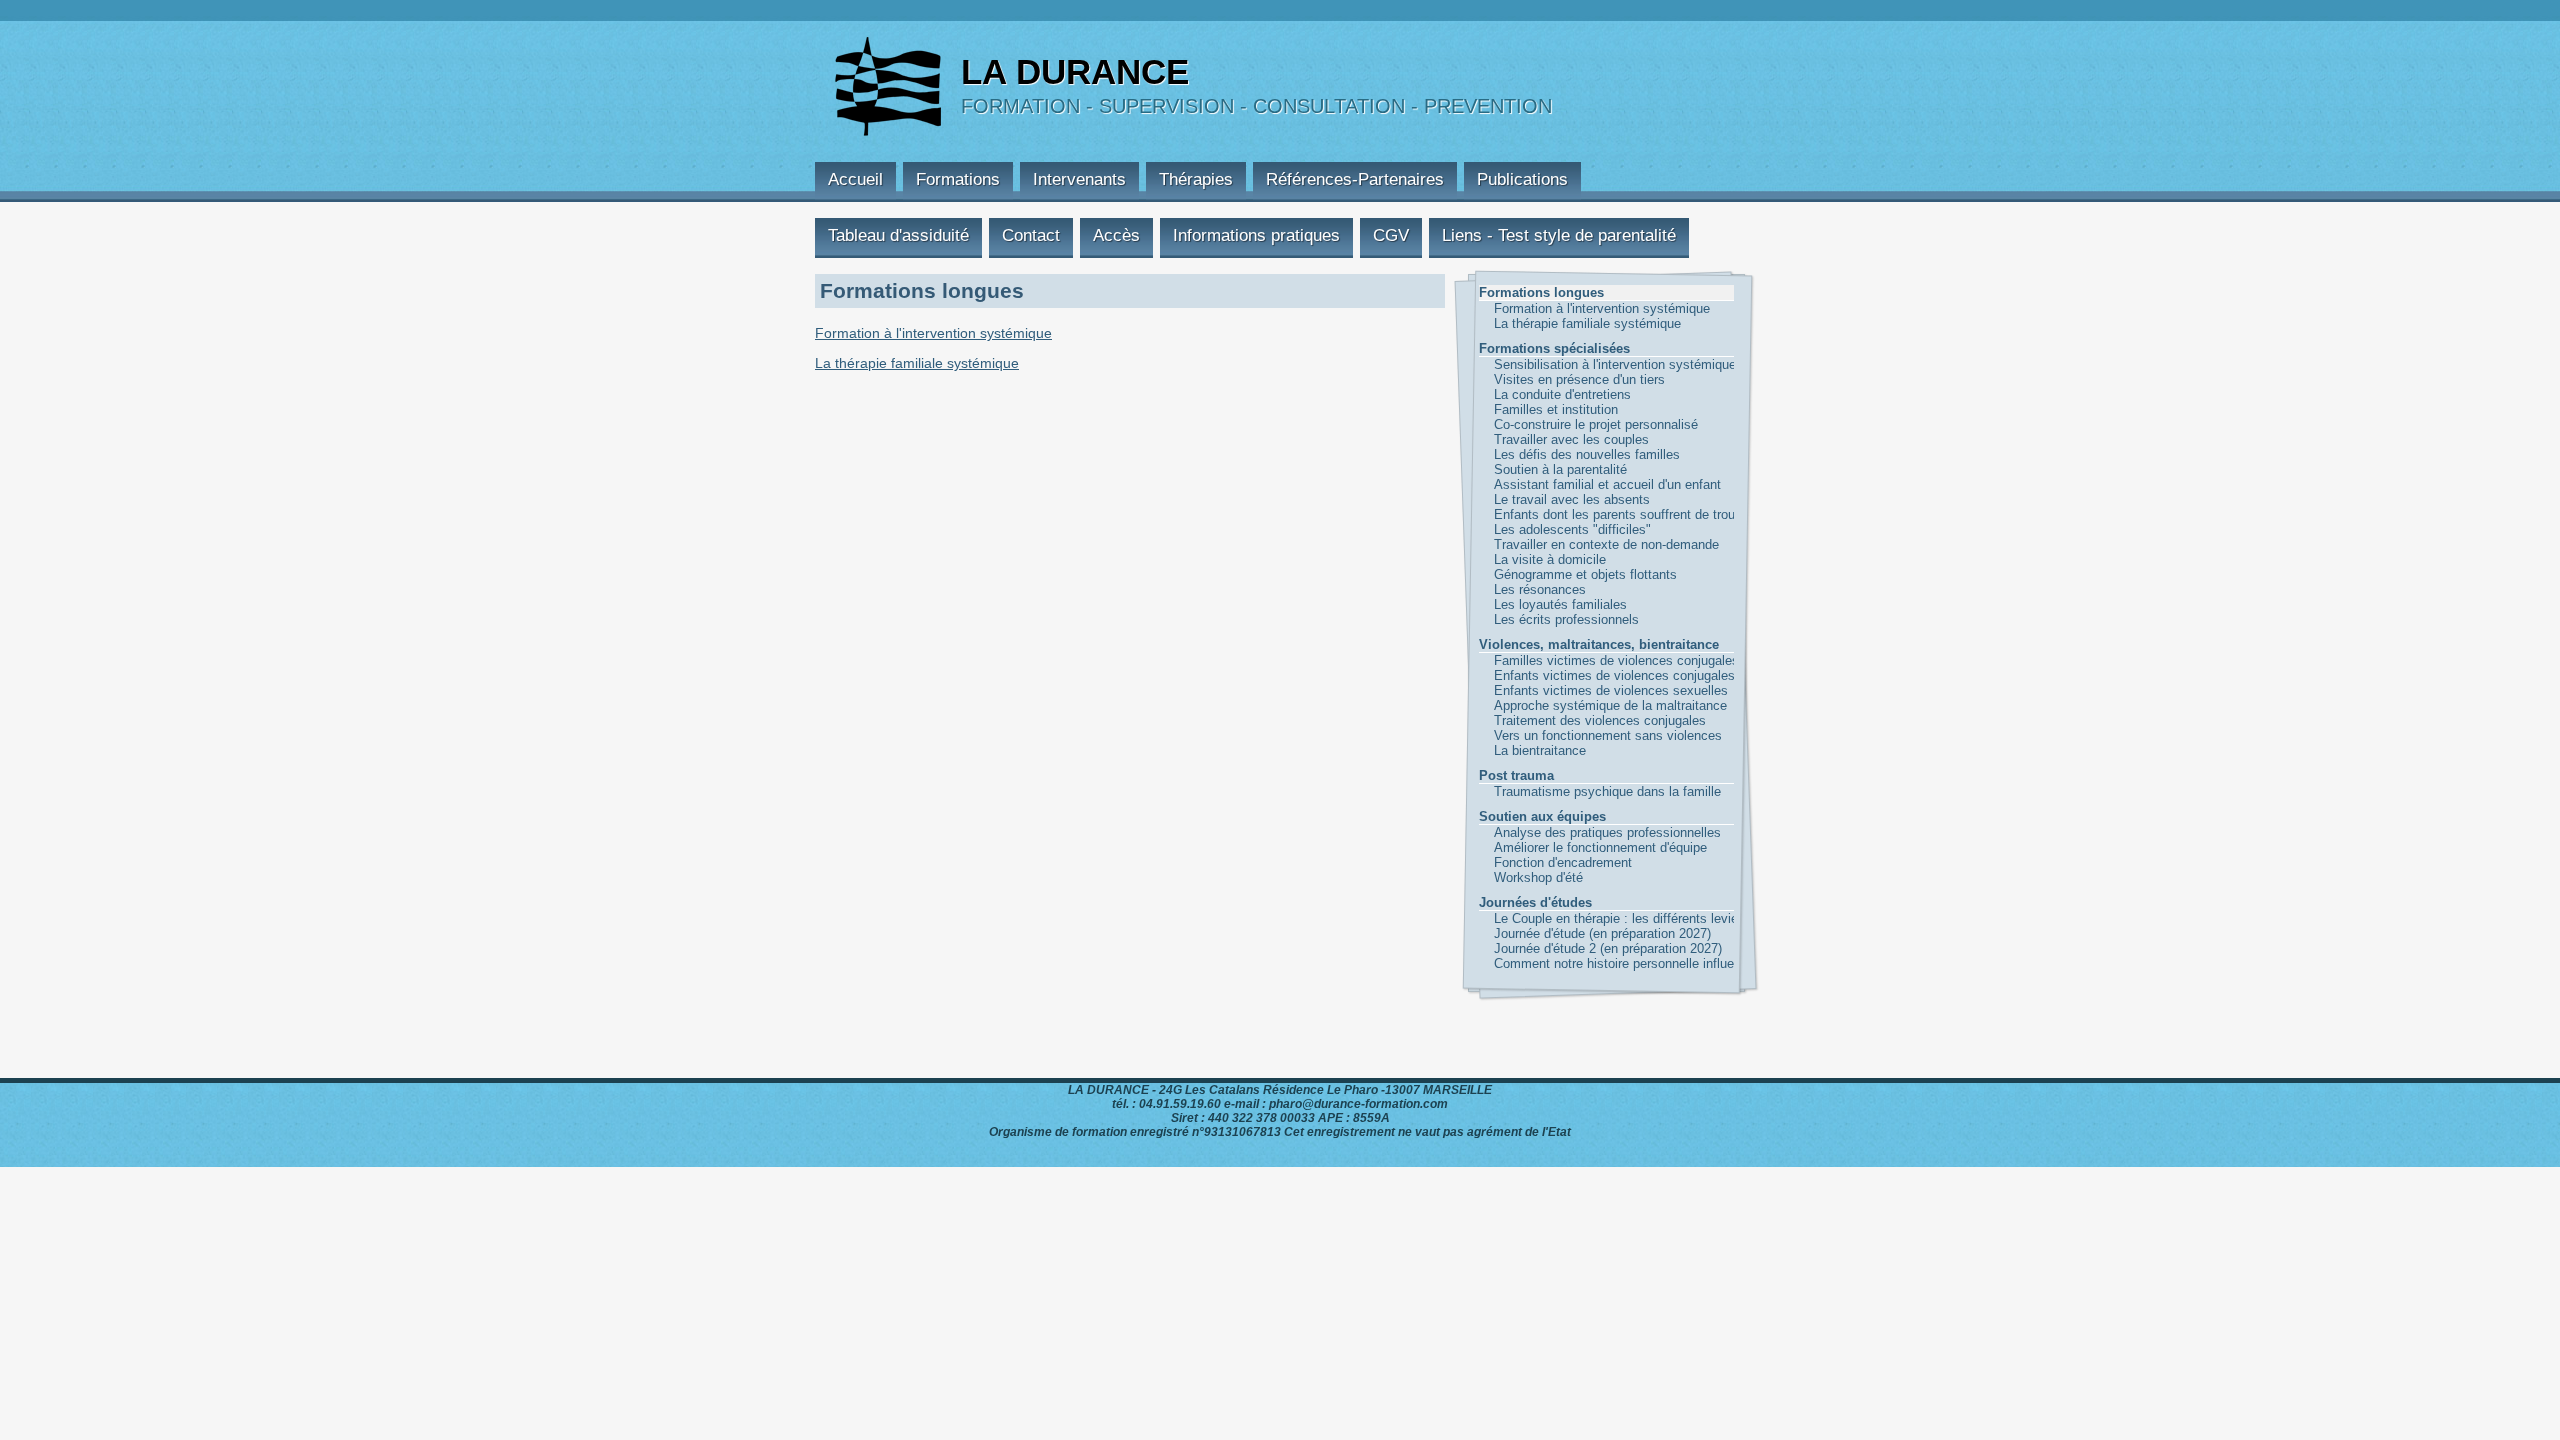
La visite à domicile (1550, 559)
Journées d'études (1535, 902)
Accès (1116, 235)
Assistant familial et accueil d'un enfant (1554, 484)
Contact (1031, 235)
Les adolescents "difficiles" (1554, 529)
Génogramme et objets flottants (1554, 574)
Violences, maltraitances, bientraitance (1599, 644)
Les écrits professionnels (1554, 619)
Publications (1522, 179)
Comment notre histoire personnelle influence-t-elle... (1554, 963)
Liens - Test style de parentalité (1559, 235)
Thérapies (1196, 179)
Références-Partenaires (1355, 179)
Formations (958, 179)
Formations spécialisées (1554, 348)
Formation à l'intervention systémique (1554, 308)
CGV (1391, 235)
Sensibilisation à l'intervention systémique (1554, 364)
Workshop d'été (1538, 877)
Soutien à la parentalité (1554, 469)
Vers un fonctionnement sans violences (1554, 735)
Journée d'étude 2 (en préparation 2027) (1554, 948)
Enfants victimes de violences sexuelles (1554, 690)
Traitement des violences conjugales (1554, 720)
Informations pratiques (1256, 235)
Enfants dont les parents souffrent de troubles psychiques (1554, 514)
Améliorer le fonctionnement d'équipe (1554, 847)
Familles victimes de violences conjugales (1554, 660)
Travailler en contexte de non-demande (1554, 544)
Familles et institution (1554, 409)
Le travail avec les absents (1554, 499)
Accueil (855, 179)
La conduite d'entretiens (1554, 394)
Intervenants (1079, 179)
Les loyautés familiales (1554, 604)
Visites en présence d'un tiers (1554, 379)
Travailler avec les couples (1554, 439)
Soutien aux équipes (1542, 816)
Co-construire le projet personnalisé (1554, 424)
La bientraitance (1540, 750)
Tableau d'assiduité (898, 235)
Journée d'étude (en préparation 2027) (1554, 933)
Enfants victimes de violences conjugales (1554, 675)
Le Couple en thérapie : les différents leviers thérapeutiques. (1554, 918)
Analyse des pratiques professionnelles (1554, 832)
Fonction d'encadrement (1554, 862)
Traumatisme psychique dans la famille (1554, 791)
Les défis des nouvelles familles (1554, 454)
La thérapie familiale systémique (1554, 323)
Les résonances (1540, 589)
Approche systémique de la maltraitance (1554, 705)
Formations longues (1541, 292)
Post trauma (1516, 775)
